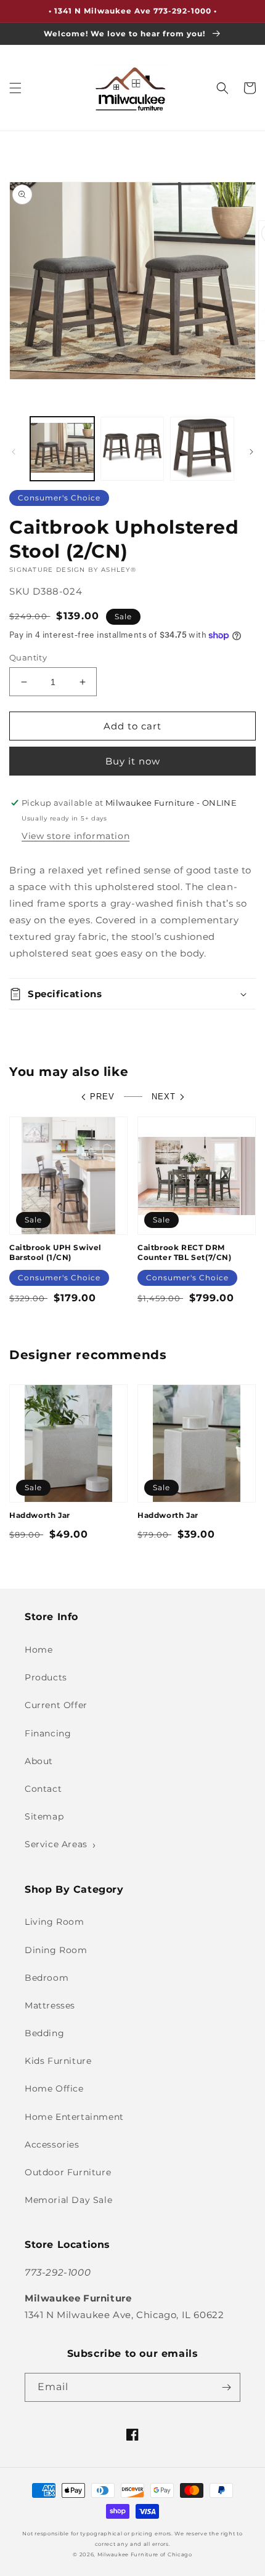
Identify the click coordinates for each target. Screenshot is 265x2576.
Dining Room (56, 1950)
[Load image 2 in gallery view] (132, 449)
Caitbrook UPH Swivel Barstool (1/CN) (55, 1252)
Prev (102, 1097)
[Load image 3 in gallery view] (202, 449)
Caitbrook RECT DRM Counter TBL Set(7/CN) (185, 1252)
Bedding (44, 2033)
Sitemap (44, 1816)
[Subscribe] (226, 2387)
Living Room (55, 1922)
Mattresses (50, 2005)
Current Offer (56, 1705)
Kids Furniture (58, 2061)
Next (164, 1097)
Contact (43, 1789)
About (39, 1761)
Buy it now (133, 761)
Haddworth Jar (40, 1515)
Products (46, 1677)
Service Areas (56, 1844)
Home (39, 1650)
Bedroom (47, 1978)
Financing (48, 1733)
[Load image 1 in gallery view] (62, 449)
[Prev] (14, 452)
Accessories (52, 2145)
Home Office (54, 2088)
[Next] (251, 452)
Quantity (28, 657)
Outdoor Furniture (68, 2172)
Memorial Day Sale (68, 2200)
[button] (15, 88)
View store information (75, 836)
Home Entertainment (74, 2117)
